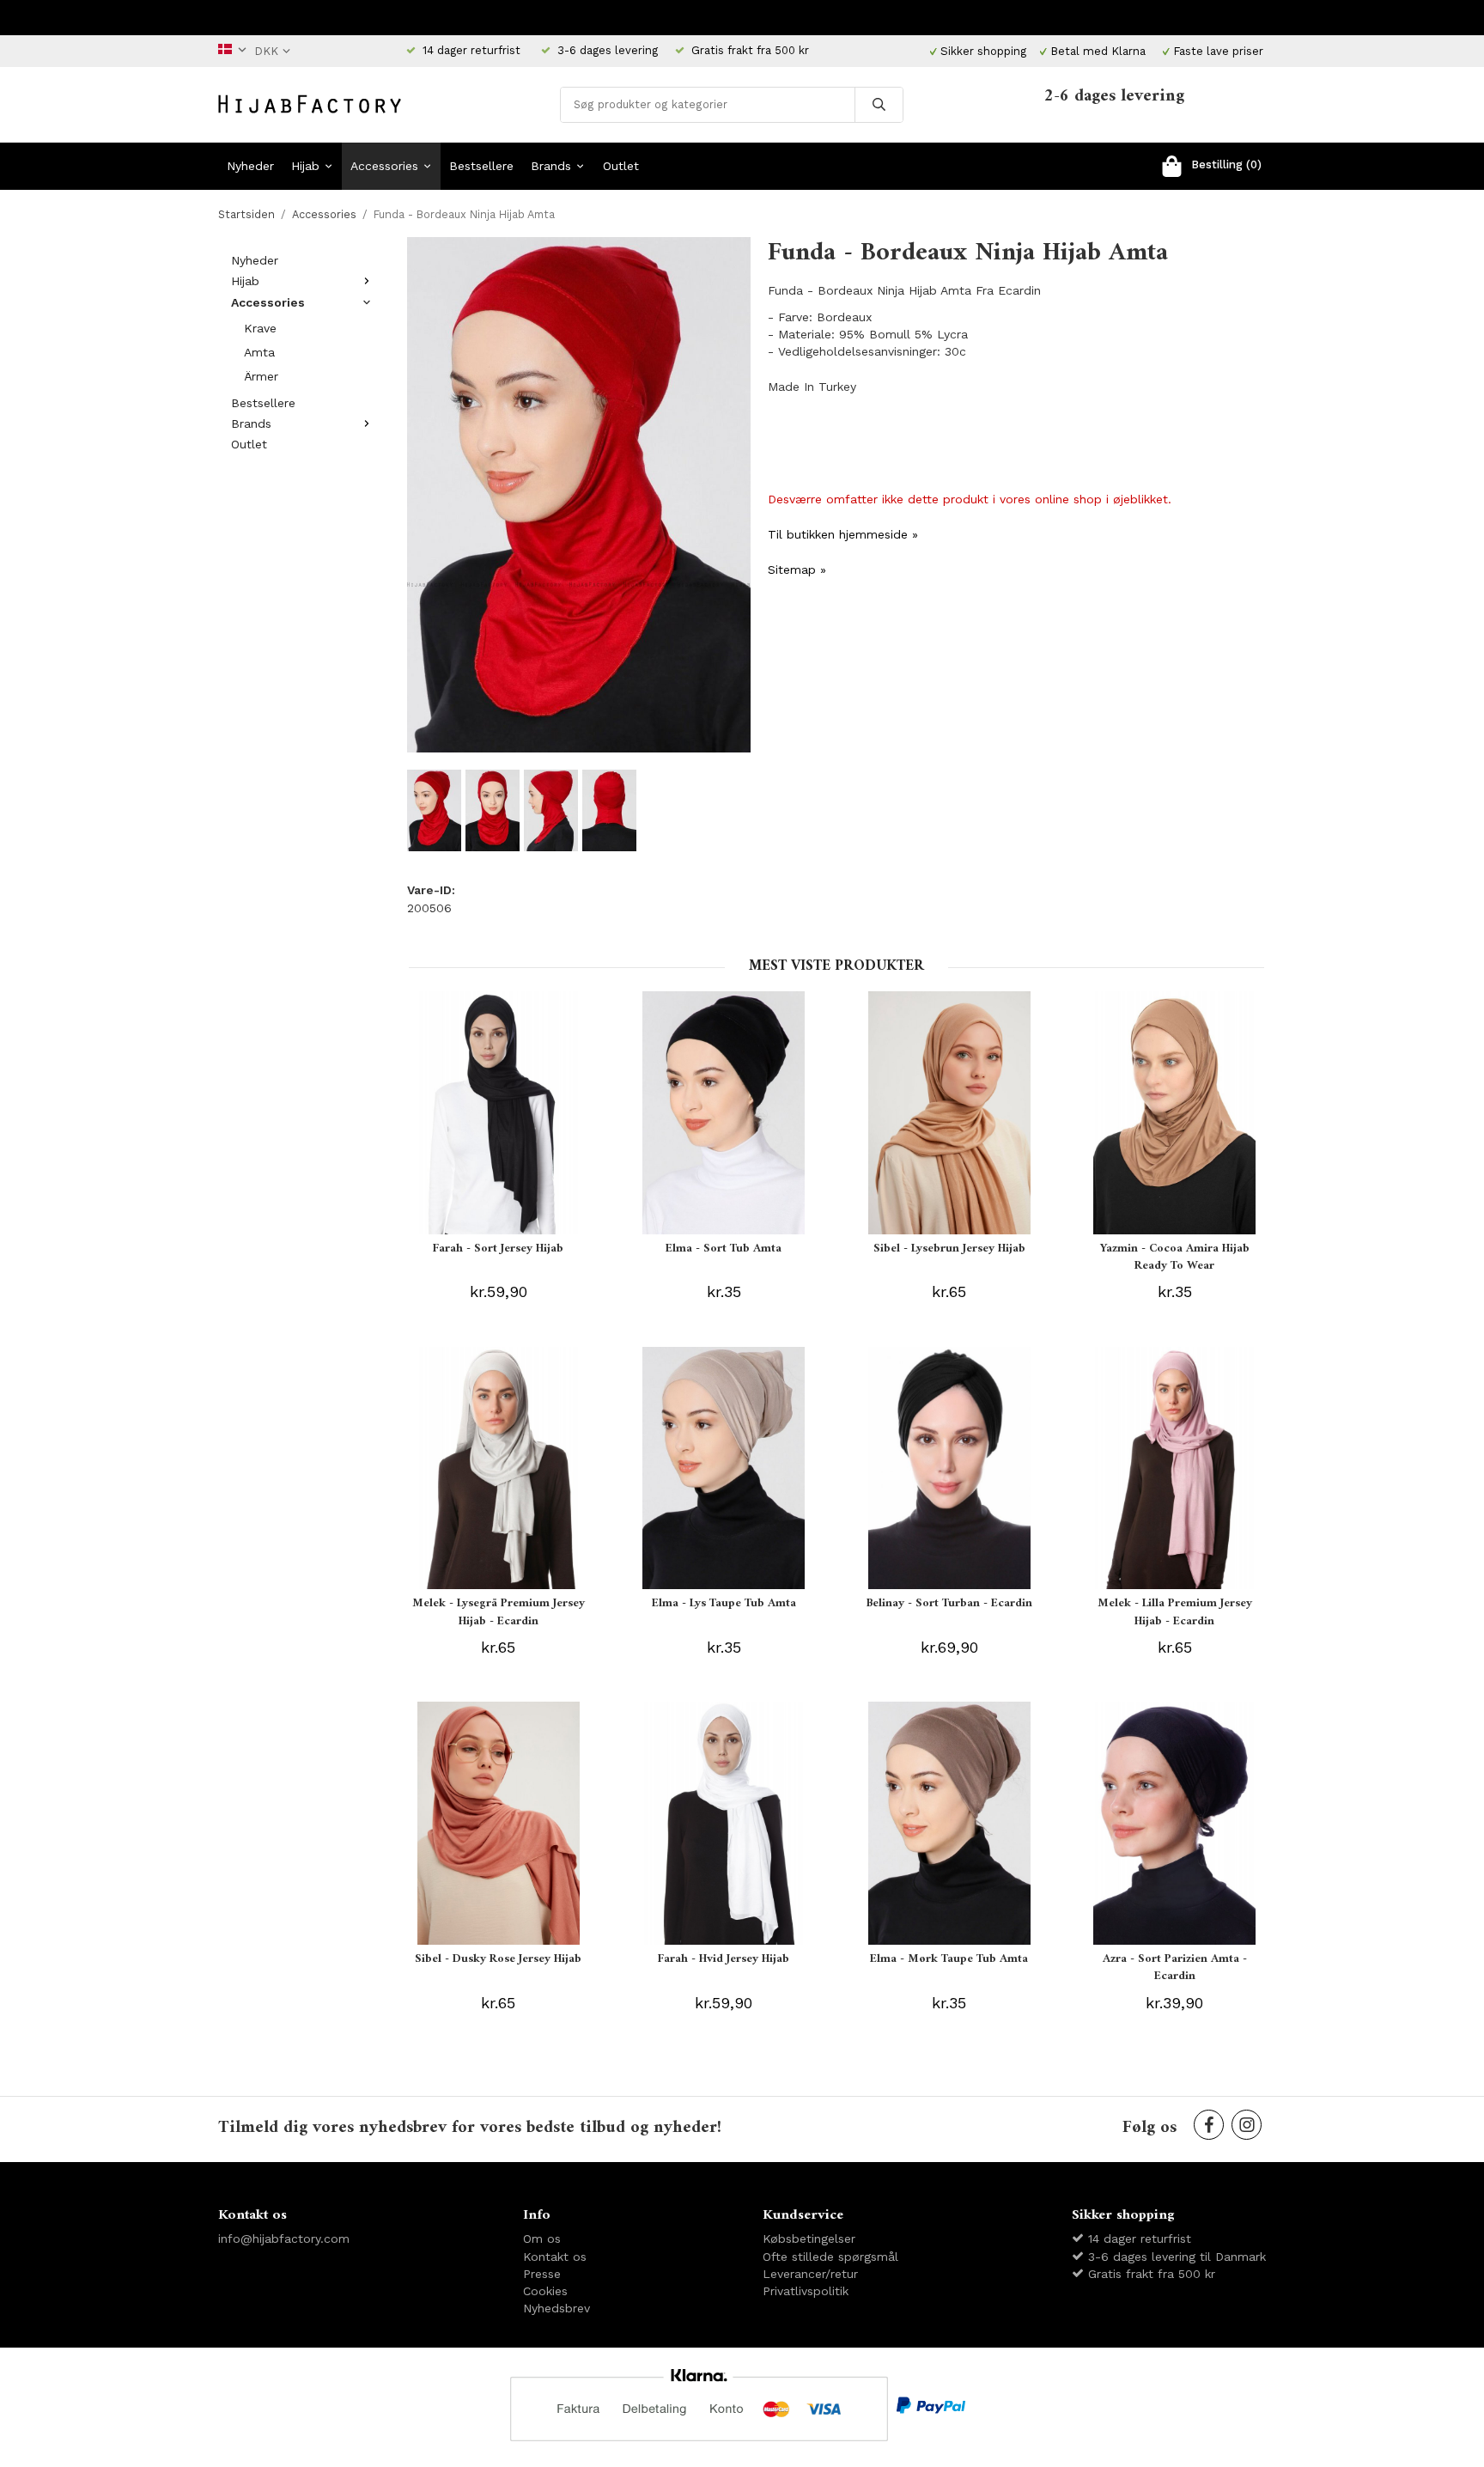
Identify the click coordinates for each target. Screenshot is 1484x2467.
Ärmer (261, 376)
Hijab (305, 166)
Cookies (545, 2291)
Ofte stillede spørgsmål (830, 2257)
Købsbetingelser (809, 2239)
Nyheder (250, 166)
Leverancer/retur (810, 2274)
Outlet (621, 166)
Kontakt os (555, 2257)
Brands (551, 166)
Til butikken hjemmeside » (843, 534)
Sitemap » (797, 570)
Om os (542, 2239)
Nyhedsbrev (556, 2308)
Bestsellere (481, 166)
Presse (542, 2274)
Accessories (384, 166)
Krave (260, 328)
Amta (259, 352)
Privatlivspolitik (806, 2291)
